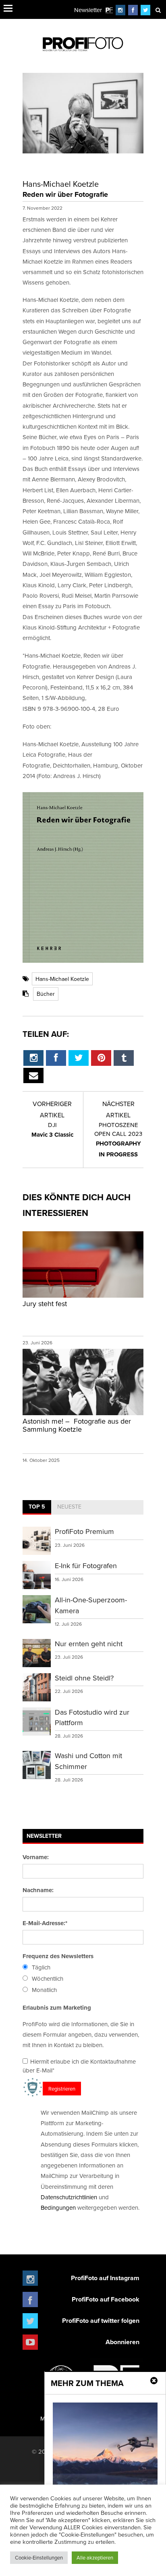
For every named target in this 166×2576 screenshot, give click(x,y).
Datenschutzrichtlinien (69, 2197)
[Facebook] (133, 10)
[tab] (37, 1507)
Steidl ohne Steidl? (84, 1678)
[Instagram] (120, 10)
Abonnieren (122, 2342)
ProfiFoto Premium (84, 1531)
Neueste (69, 1507)
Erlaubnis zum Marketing (57, 2008)
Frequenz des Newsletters (58, 1956)
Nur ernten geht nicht (89, 1644)
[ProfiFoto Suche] (158, 10)
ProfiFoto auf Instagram (105, 2278)
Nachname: (38, 1890)
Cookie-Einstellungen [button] (39, 2557)
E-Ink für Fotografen (86, 1566)
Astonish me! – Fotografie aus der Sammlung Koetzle (77, 1425)
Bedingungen (58, 2208)
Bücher (46, 994)
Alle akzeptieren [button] (95, 2557)
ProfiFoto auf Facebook (106, 2299)
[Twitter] (146, 10)
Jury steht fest (45, 1303)
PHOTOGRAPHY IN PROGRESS (118, 1139)
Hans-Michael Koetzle (62, 979)
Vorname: (36, 1857)
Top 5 (37, 1507)
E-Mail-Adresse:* (45, 1923)
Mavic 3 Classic (52, 1130)
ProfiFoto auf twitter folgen (101, 2321)
